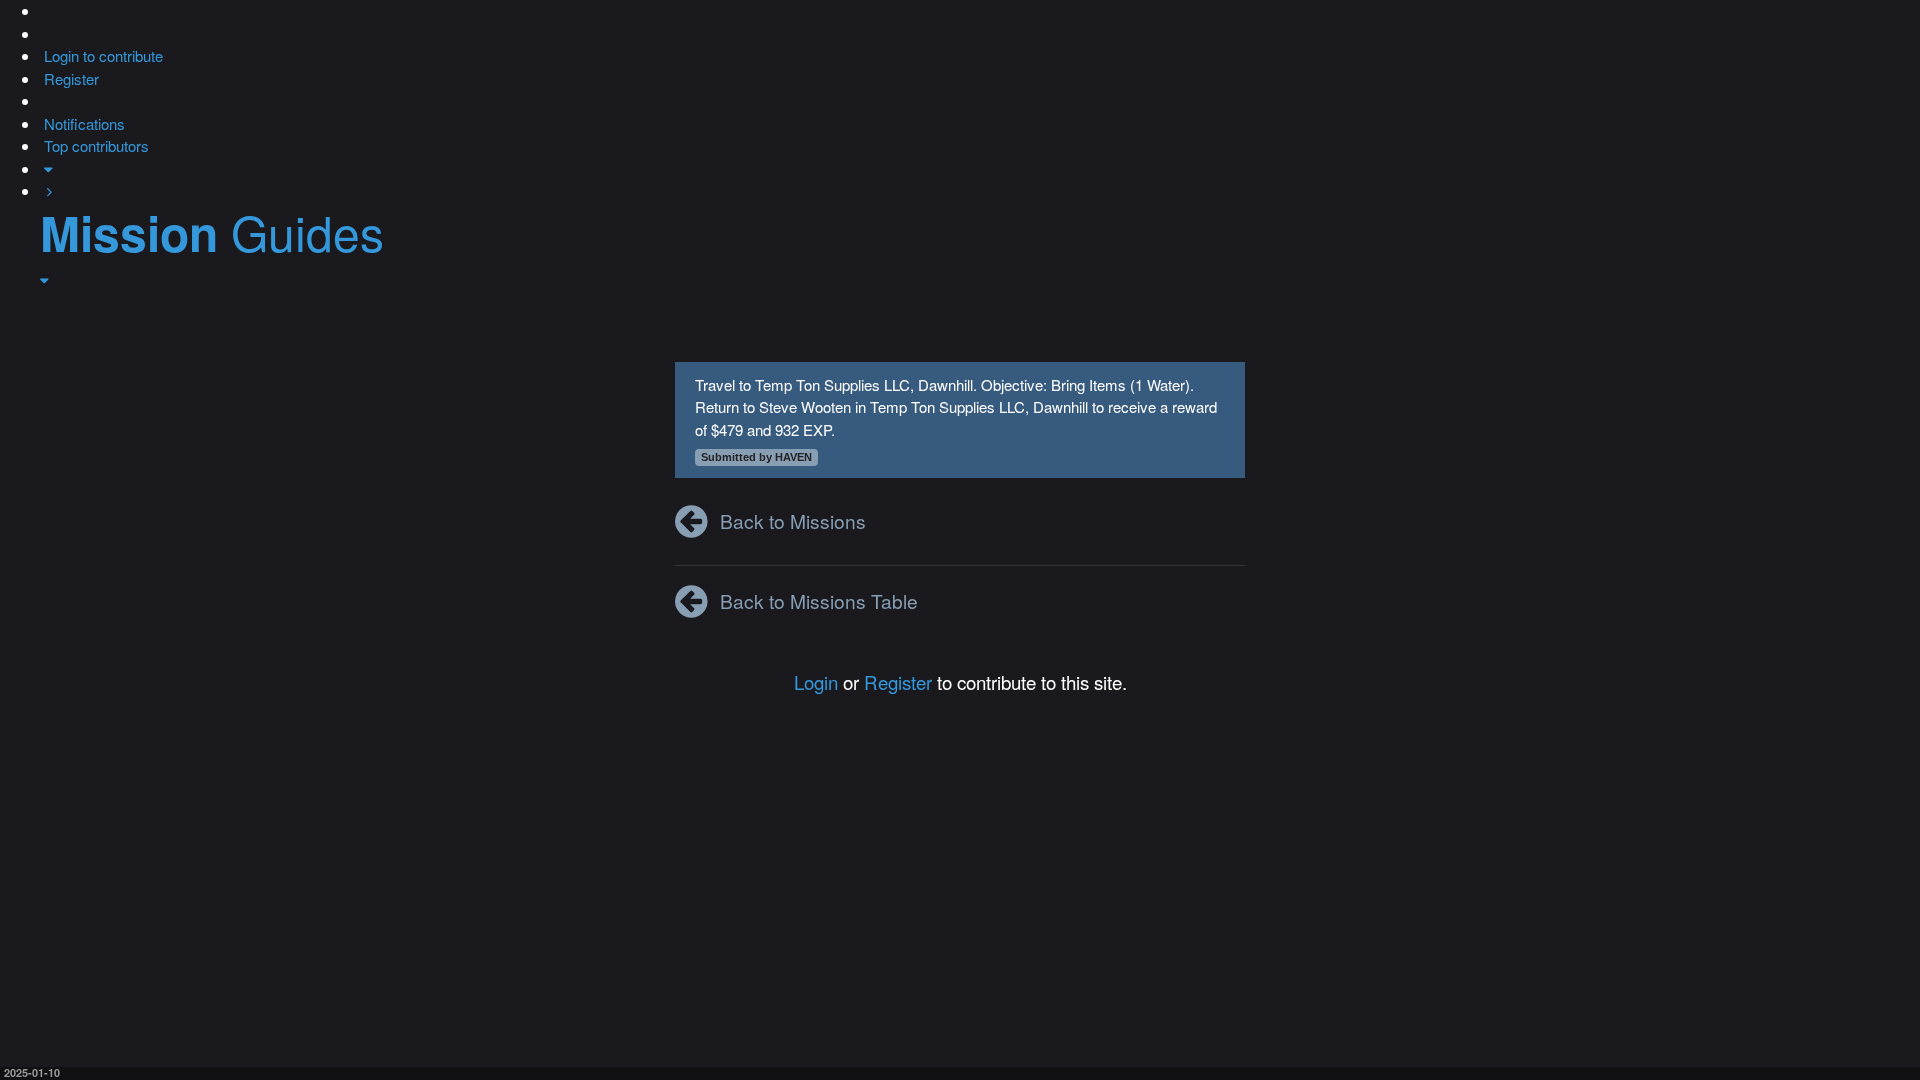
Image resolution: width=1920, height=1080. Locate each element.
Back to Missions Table (819, 600)
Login (816, 681)
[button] (42, 10)
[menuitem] (101, 55)
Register (898, 681)
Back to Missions (793, 520)
